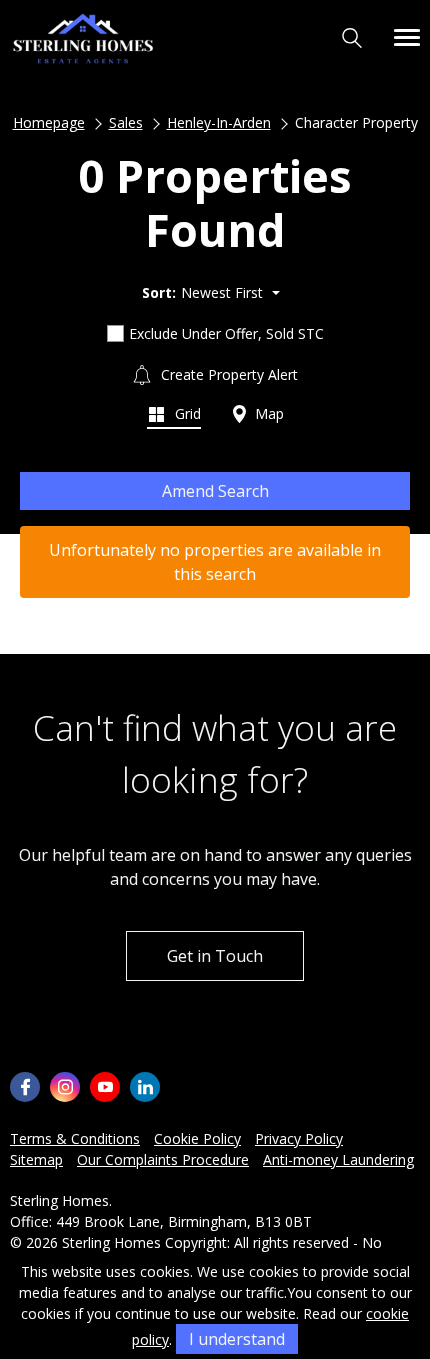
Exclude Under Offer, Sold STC (226, 333)
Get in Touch (215, 956)
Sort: (159, 292)
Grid (186, 413)
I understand (237, 1339)
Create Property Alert (227, 374)
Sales (126, 122)
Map (267, 413)
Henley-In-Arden (219, 122)
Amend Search (215, 491)
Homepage (49, 122)
